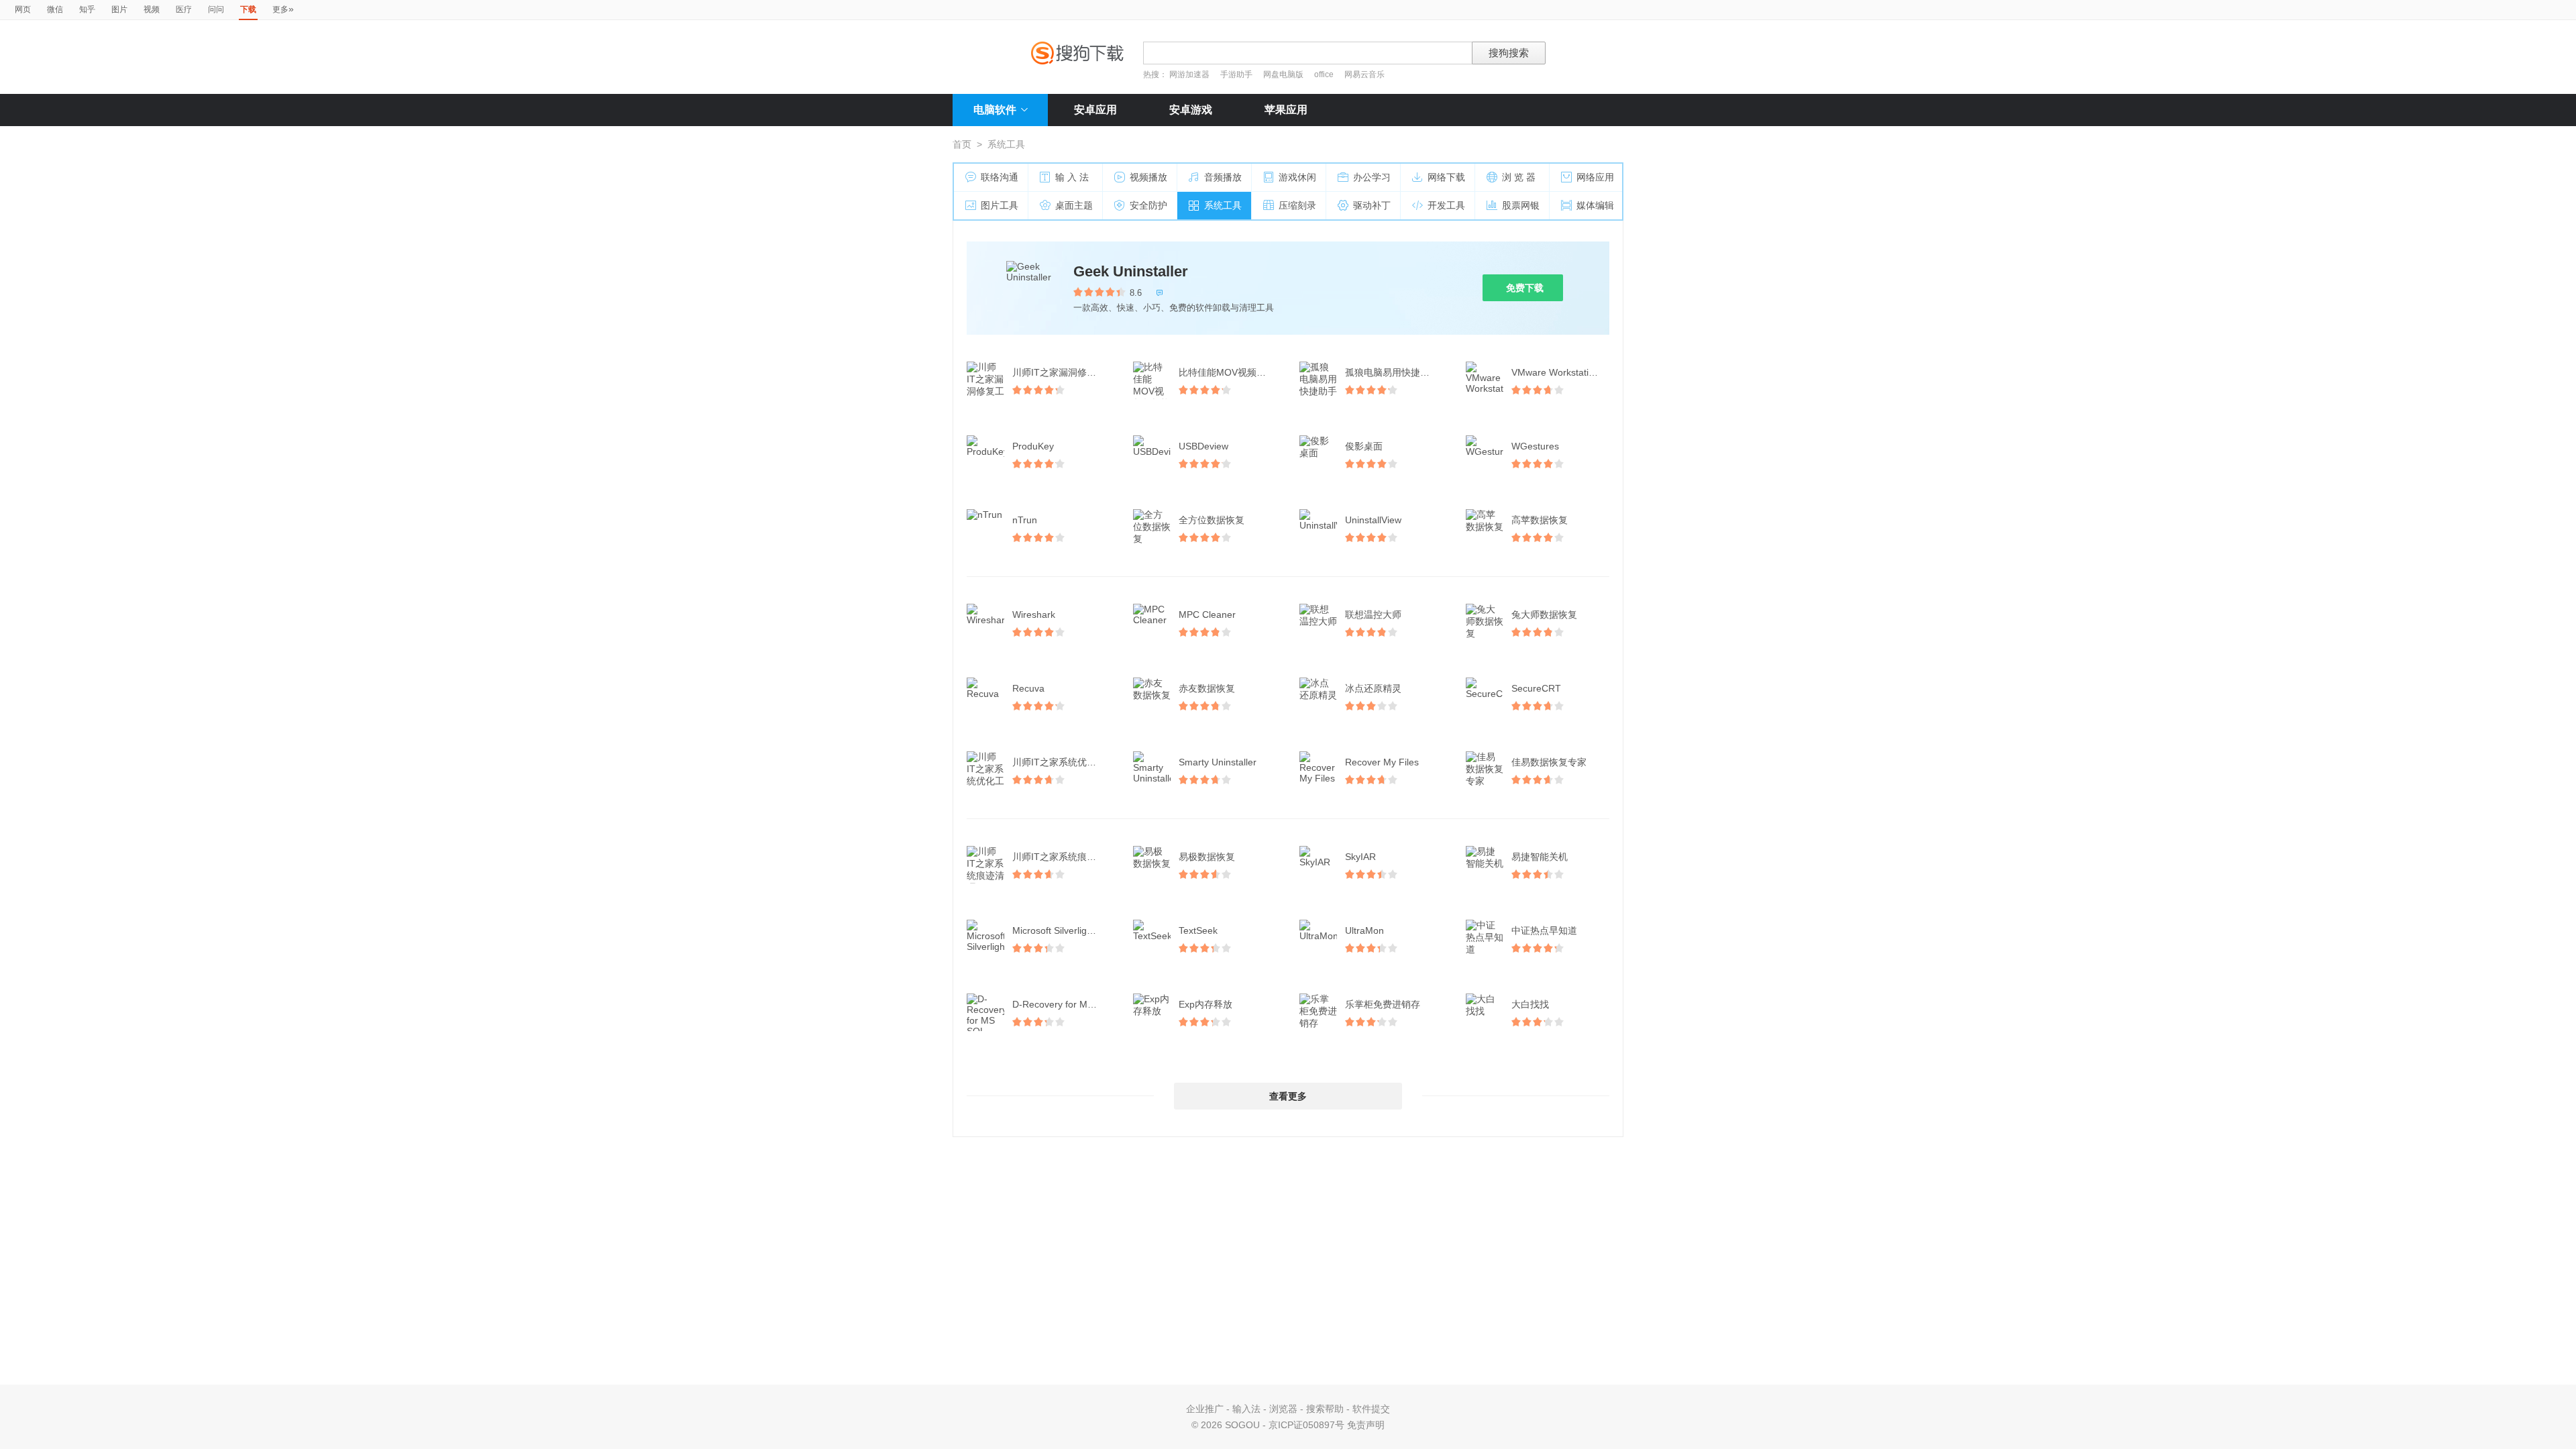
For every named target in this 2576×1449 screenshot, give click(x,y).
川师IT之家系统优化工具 (1063, 762)
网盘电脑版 (1283, 74)
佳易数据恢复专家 (1549, 762)
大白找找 (1530, 1004)
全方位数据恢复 (1212, 520)
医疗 (184, 9)
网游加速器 (1189, 74)
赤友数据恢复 (1207, 688)
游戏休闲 (1297, 177)
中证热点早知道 (1544, 930)
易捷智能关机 (1540, 857)
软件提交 (1371, 1409)
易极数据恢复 (1207, 857)
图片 (119, 9)
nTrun (1025, 520)
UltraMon (1364, 930)
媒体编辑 (1595, 205)
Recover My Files (1382, 762)
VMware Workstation (1555, 372)
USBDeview (1203, 446)
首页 (962, 144)
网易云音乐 (1364, 74)
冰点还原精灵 (1373, 688)
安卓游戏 (1191, 110)
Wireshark (1034, 614)
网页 (23, 9)
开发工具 (1446, 205)
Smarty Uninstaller (1218, 762)
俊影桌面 (1364, 446)
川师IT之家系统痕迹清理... (1063, 857)
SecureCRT (1536, 688)
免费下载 (1525, 288)
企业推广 (1205, 1409)
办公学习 (1372, 177)
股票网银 (1521, 205)
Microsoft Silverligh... (1056, 930)
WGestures (1535, 446)
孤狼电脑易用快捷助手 (1392, 372)
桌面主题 (1074, 205)
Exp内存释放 (1205, 1004)
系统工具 (1223, 205)
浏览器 (1283, 1409)
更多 (283, 9)
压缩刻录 (1297, 205)
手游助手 (1237, 74)
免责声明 (1366, 1425)
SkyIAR (1360, 857)
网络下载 (1446, 177)
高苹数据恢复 (1540, 520)
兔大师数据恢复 (1544, 614)
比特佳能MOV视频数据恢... (1229, 372)
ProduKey (1033, 446)
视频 (152, 9)
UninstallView (1373, 520)
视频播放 (1148, 177)
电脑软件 (995, 110)
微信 (55, 9)
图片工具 (1000, 205)
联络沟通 (1000, 177)
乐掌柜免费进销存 (1383, 1004)
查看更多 (1288, 1096)
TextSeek (1198, 930)
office (1325, 74)
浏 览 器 (1519, 177)
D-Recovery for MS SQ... (1063, 1004)
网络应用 (1595, 177)
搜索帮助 (1325, 1409)
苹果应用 (1286, 110)
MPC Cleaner (1207, 614)
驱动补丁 (1372, 205)
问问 (216, 9)
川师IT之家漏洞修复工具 (1063, 372)
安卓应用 (1095, 110)
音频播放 (1223, 177)
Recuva (1028, 688)
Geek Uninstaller (1131, 271)
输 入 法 (1072, 177)
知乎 (87, 9)
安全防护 (1148, 205)
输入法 (1246, 1409)
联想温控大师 (1373, 614)
